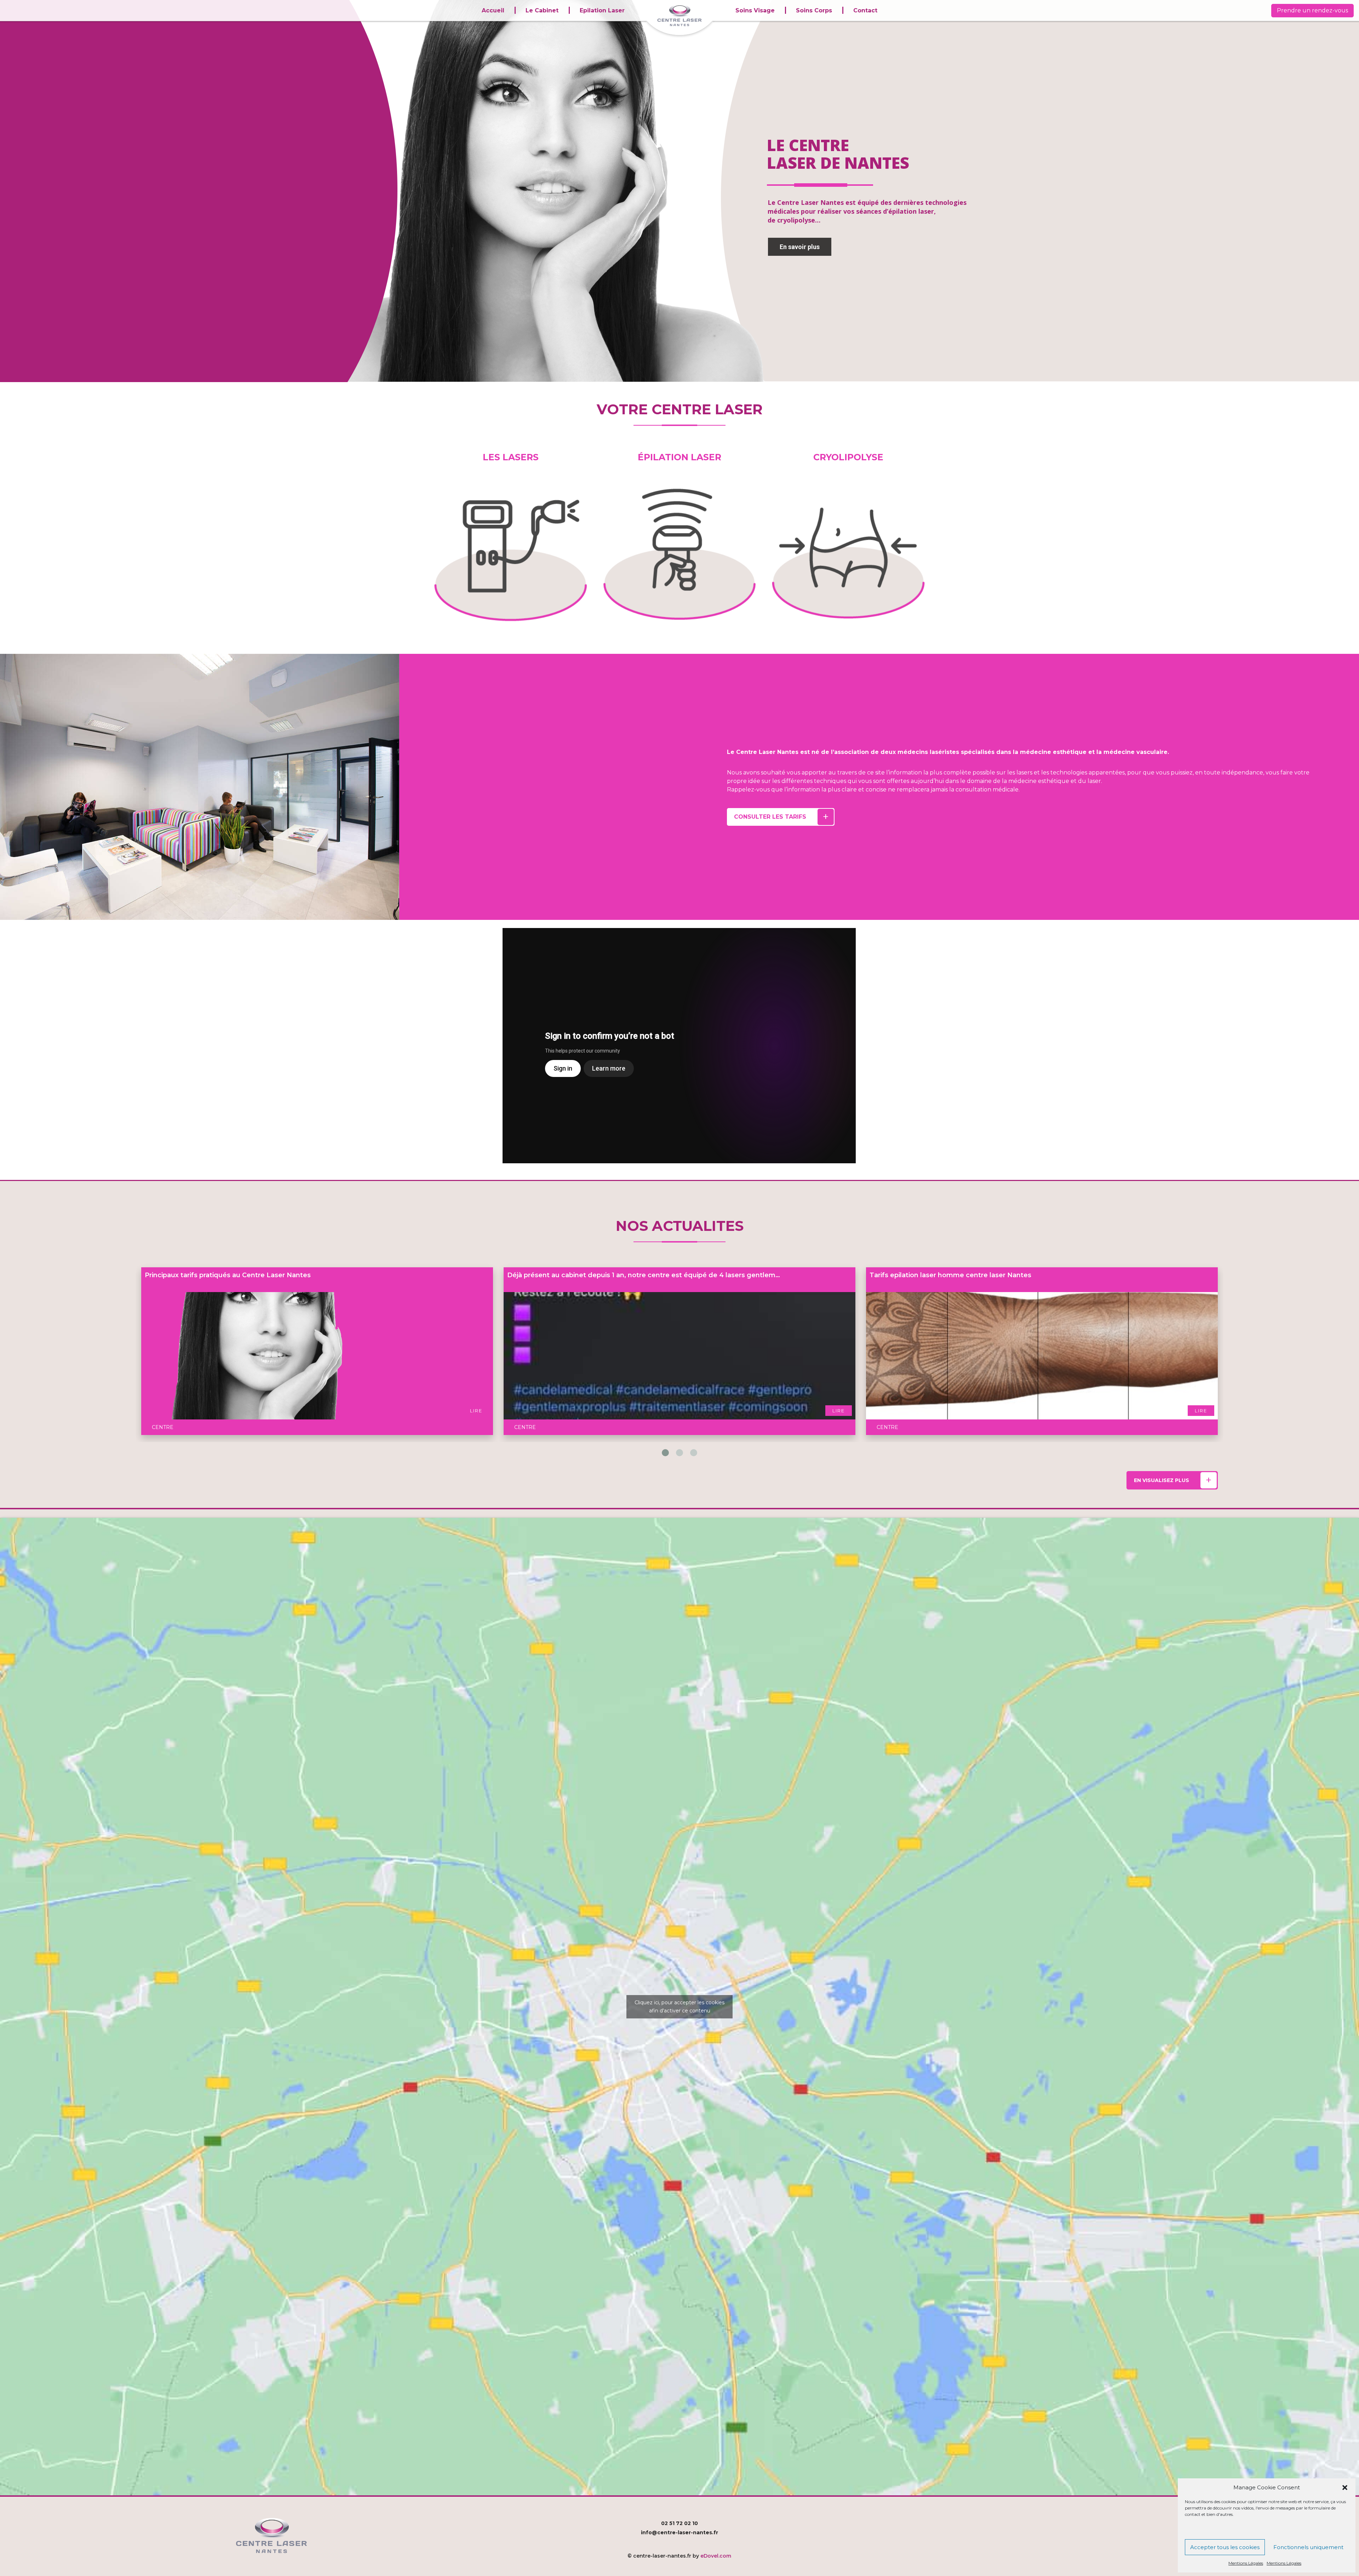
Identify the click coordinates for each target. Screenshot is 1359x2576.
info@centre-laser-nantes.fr (679, 2532)
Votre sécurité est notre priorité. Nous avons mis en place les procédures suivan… (641, 1275)
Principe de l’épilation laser (189, 1275)
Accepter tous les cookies (1225, 2547)
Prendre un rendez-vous (1312, 10)
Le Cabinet (542, 10)
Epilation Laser (602, 10)
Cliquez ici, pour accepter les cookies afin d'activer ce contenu (679, 2007)
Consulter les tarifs (770, 817)
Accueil (493, 10)
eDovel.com (716, 2556)
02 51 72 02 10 (679, 2523)
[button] (1345, 2488)
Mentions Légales (1246, 2563)
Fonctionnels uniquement (1308, 2547)
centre (163, 1300)
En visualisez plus (1162, 1480)
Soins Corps (814, 10)
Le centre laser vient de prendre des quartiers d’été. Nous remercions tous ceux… (1005, 1275)
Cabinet (1276, 2528)
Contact (865, 10)
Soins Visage (755, 10)
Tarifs (1278, 2535)
